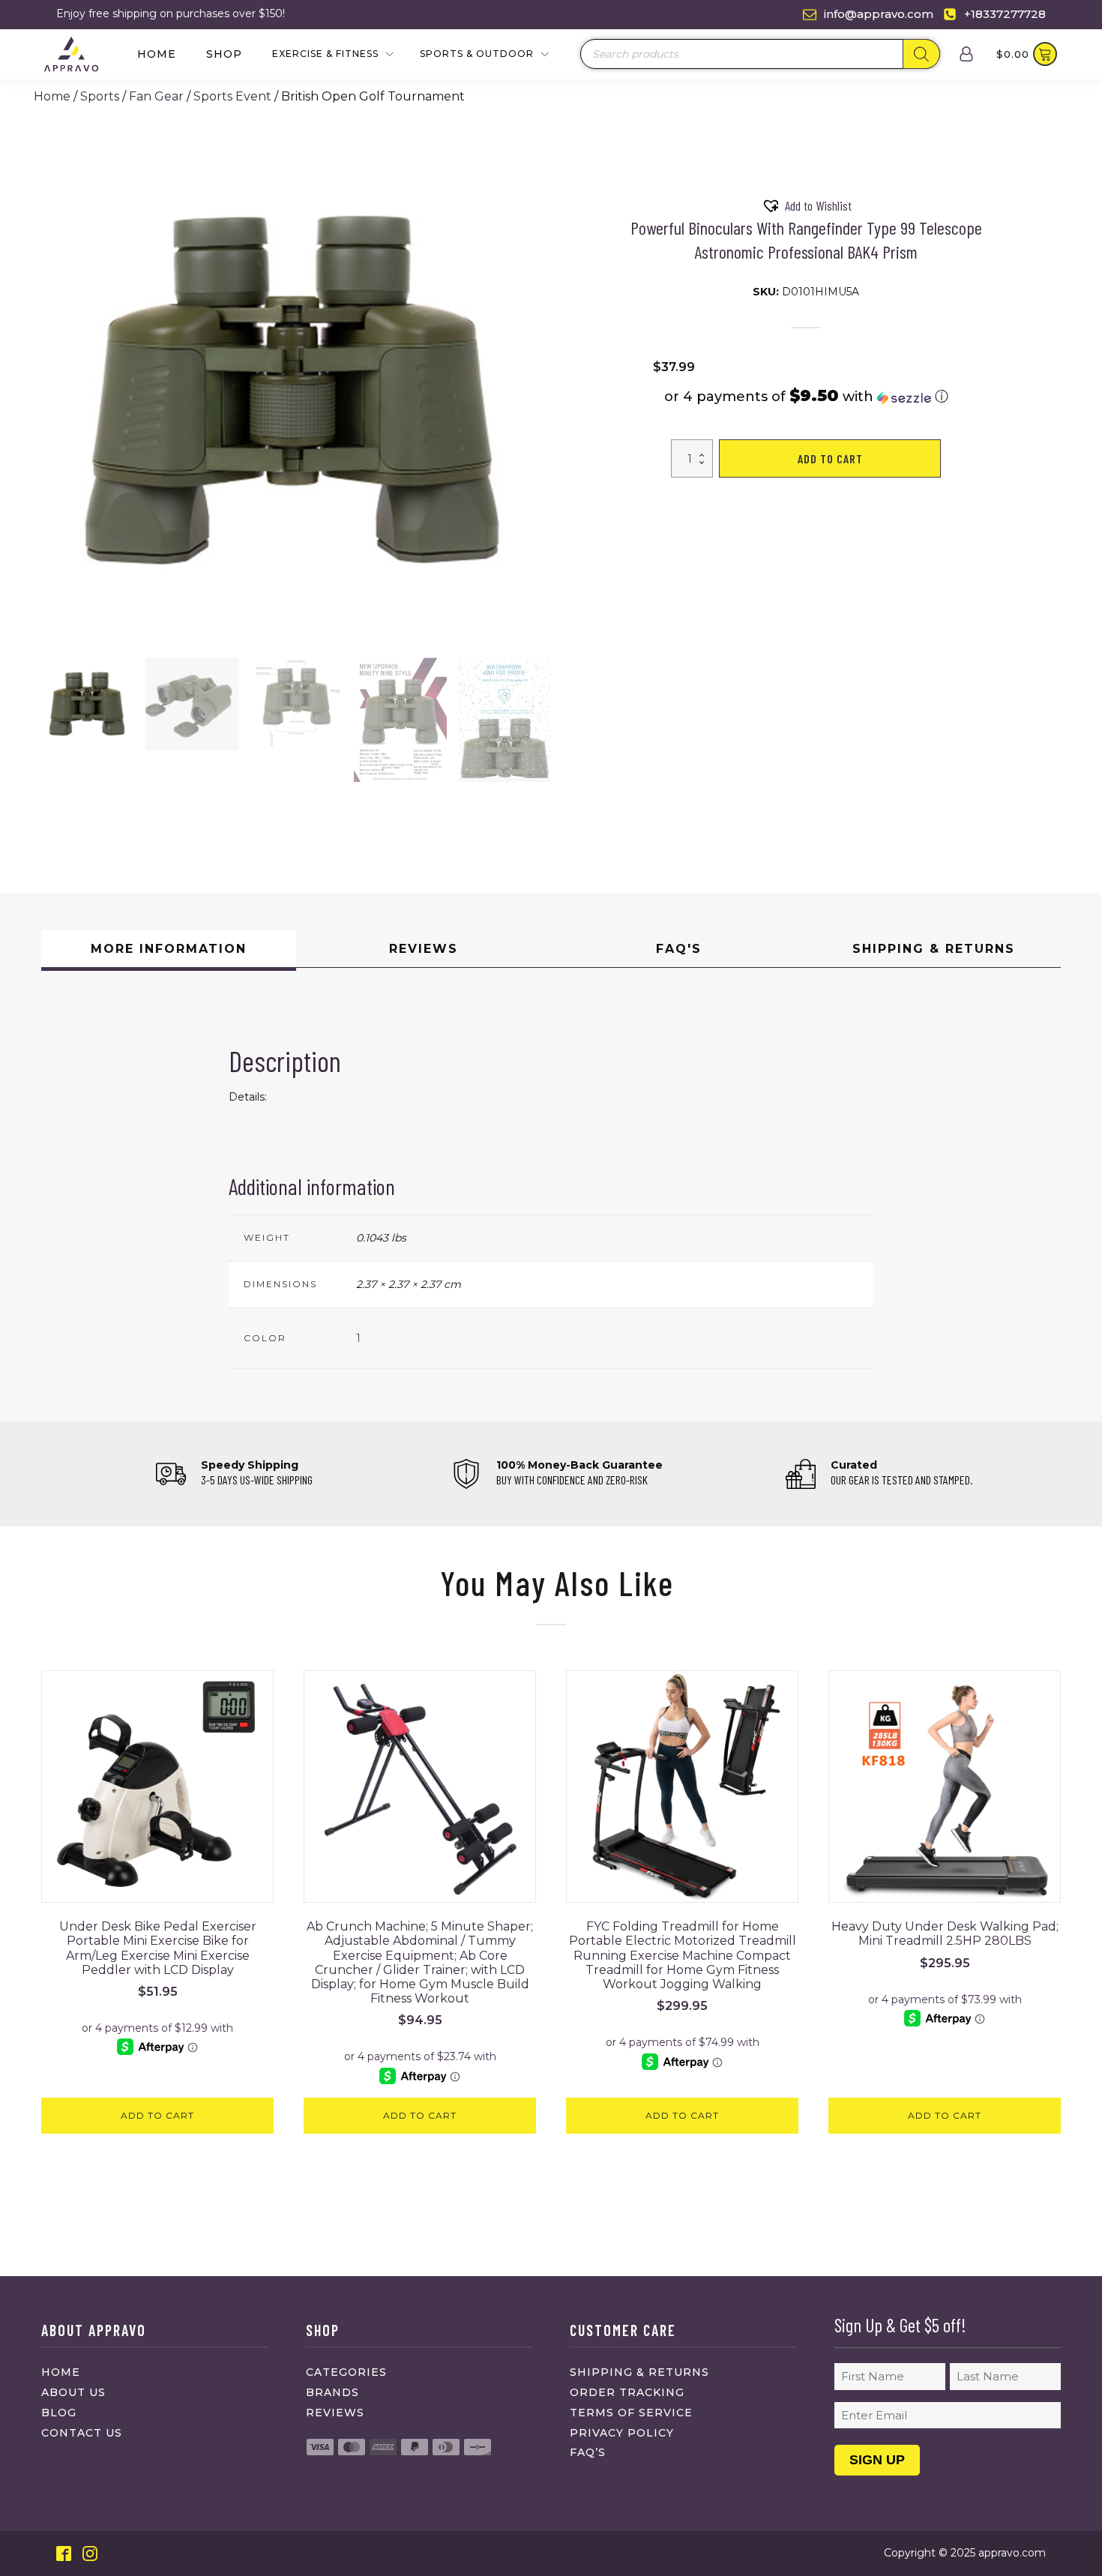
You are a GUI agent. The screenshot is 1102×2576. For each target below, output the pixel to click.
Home (157, 54)
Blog (59, 2413)
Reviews (335, 2413)
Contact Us (82, 2433)
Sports (100, 96)
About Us (73, 2392)
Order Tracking (627, 2392)
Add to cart (830, 458)
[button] (88, 704)
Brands (332, 2392)
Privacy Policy (622, 2433)
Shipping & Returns (639, 2372)
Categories (346, 2372)
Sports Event (232, 96)
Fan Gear (156, 96)
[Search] (921, 54)
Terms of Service (631, 2413)
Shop (224, 54)
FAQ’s (588, 2452)
